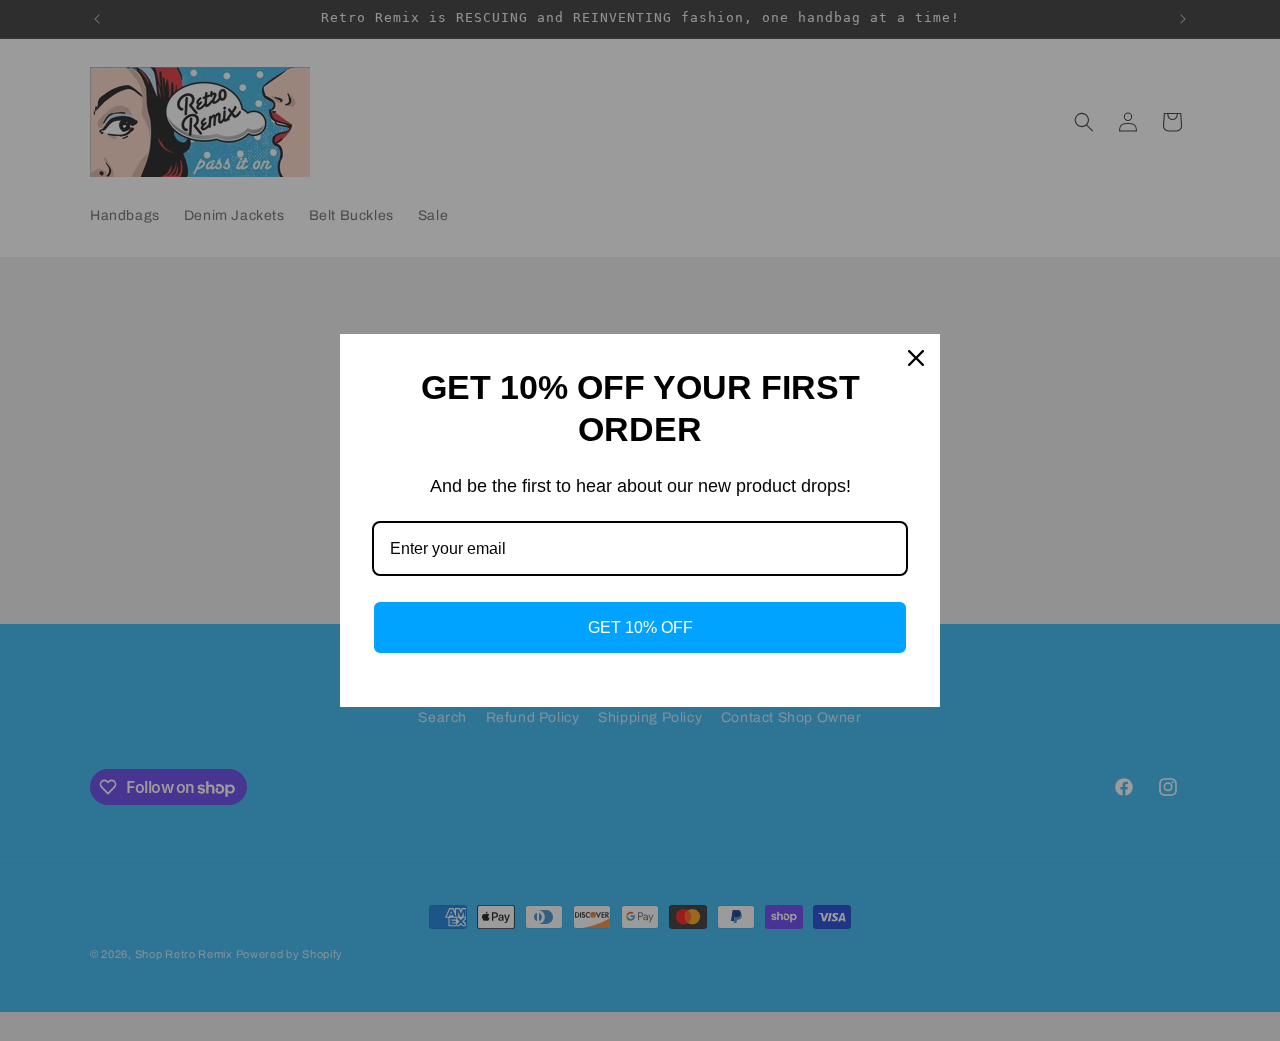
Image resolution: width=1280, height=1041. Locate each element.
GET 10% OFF (640, 627)
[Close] (916, 358)
